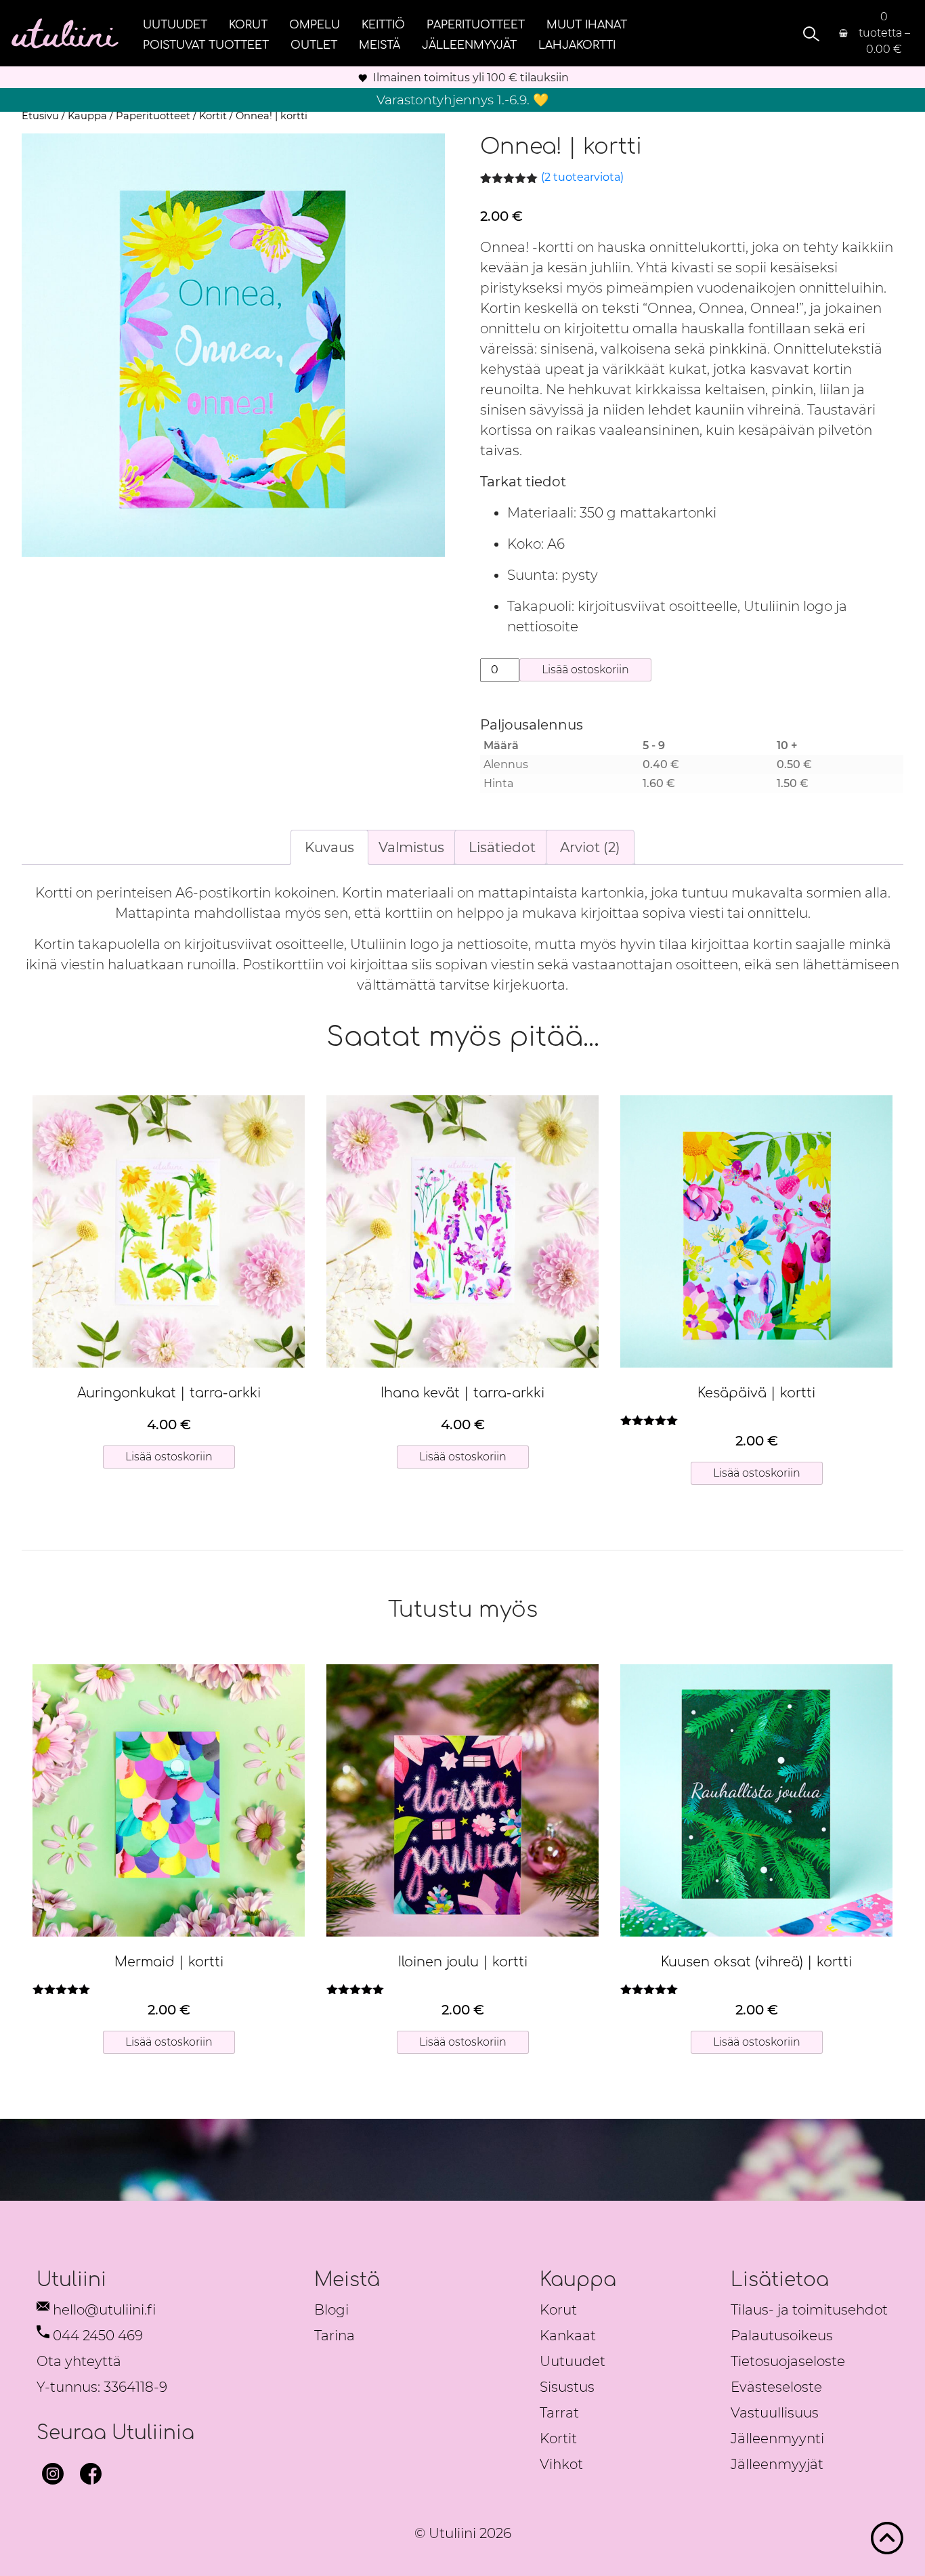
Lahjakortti (577, 45)
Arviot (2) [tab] (590, 847)
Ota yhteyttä (79, 2361)
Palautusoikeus (782, 2336)
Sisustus (567, 2387)
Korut (248, 24)
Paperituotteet (476, 24)
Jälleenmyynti (777, 2438)
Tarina (335, 2336)
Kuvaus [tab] (329, 847)
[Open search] (809, 34)
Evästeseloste (776, 2387)
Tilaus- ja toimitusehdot (809, 2310)
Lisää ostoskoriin (585, 670)
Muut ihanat (587, 24)
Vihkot (561, 2464)
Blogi (331, 2310)
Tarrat (559, 2413)
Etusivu (40, 116)
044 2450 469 (98, 2336)
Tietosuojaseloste (788, 2361)
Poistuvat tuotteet (206, 45)
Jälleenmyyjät (469, 45)
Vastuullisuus (775, 2413)
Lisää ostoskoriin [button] (169, 1457)
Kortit (213, 116)
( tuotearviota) (582, 177)
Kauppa (87, 116)
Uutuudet (175, 24)
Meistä (380, 45)
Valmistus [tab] (411, 847)
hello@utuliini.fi (104, 2310)
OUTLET (314, 45)
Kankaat (568, 2336)
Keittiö (383, 24)
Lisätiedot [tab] (502, 847)
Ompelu (315, 24)
